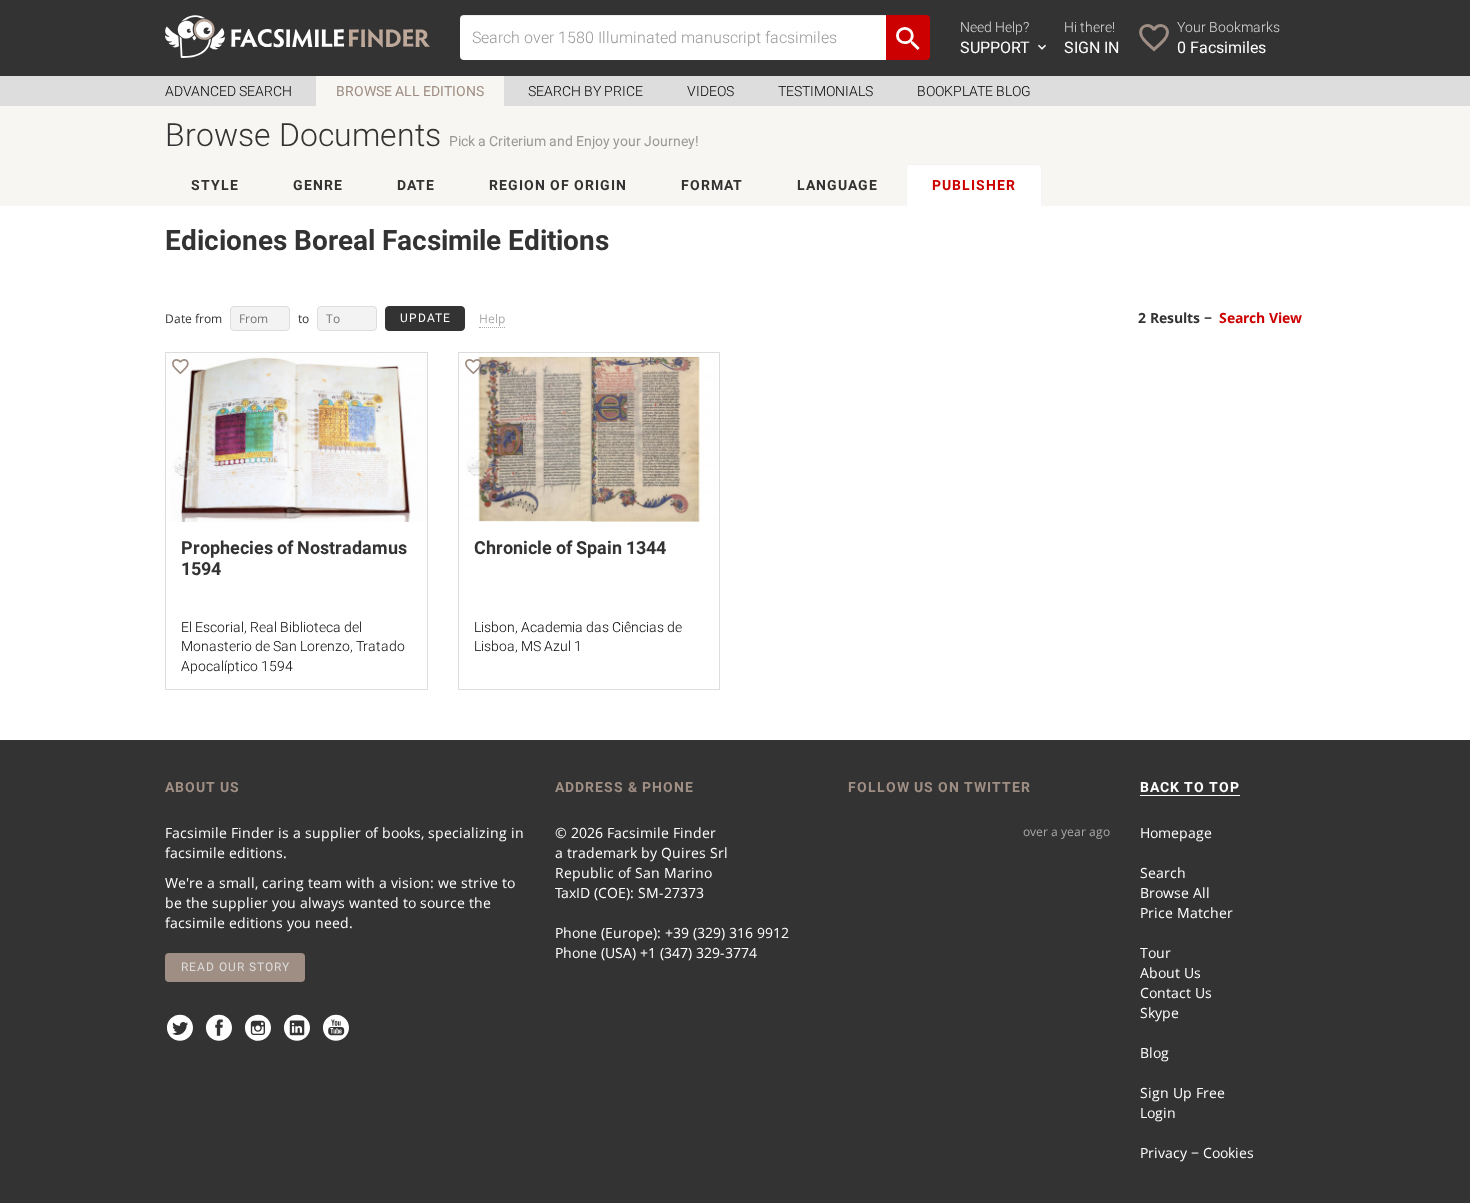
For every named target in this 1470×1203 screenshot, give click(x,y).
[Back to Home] (297, 36)
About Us (1170, 972)
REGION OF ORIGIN (558, 185)
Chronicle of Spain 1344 (570, 547)
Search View (1260, 317)
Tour (1155, 952)
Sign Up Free (1182, 1092)
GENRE (318, 185)
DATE (416, 185)
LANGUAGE (837, 185)
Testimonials (825, 91)
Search (1163, 872)
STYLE (215, 185)
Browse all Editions (410, 91)
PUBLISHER (974, 185)
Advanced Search (228, 91)
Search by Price (585, 91)
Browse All (1175, 892)
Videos (710, 91)
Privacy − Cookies (1197, 1152)
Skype (1159, 1012)
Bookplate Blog (974, 91)
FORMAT (712, 185)
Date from (193, 318)
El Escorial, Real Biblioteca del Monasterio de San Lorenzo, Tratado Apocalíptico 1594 (293, 646)
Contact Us (1176, 992)
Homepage (1176, 832)
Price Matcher (1186, 912)
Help (492, 318)
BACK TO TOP (1190, 787)
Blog (1154, 1052)
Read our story (235, 967)
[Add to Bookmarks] (180, 369)
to (303, 318)
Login (1158, 1112)
